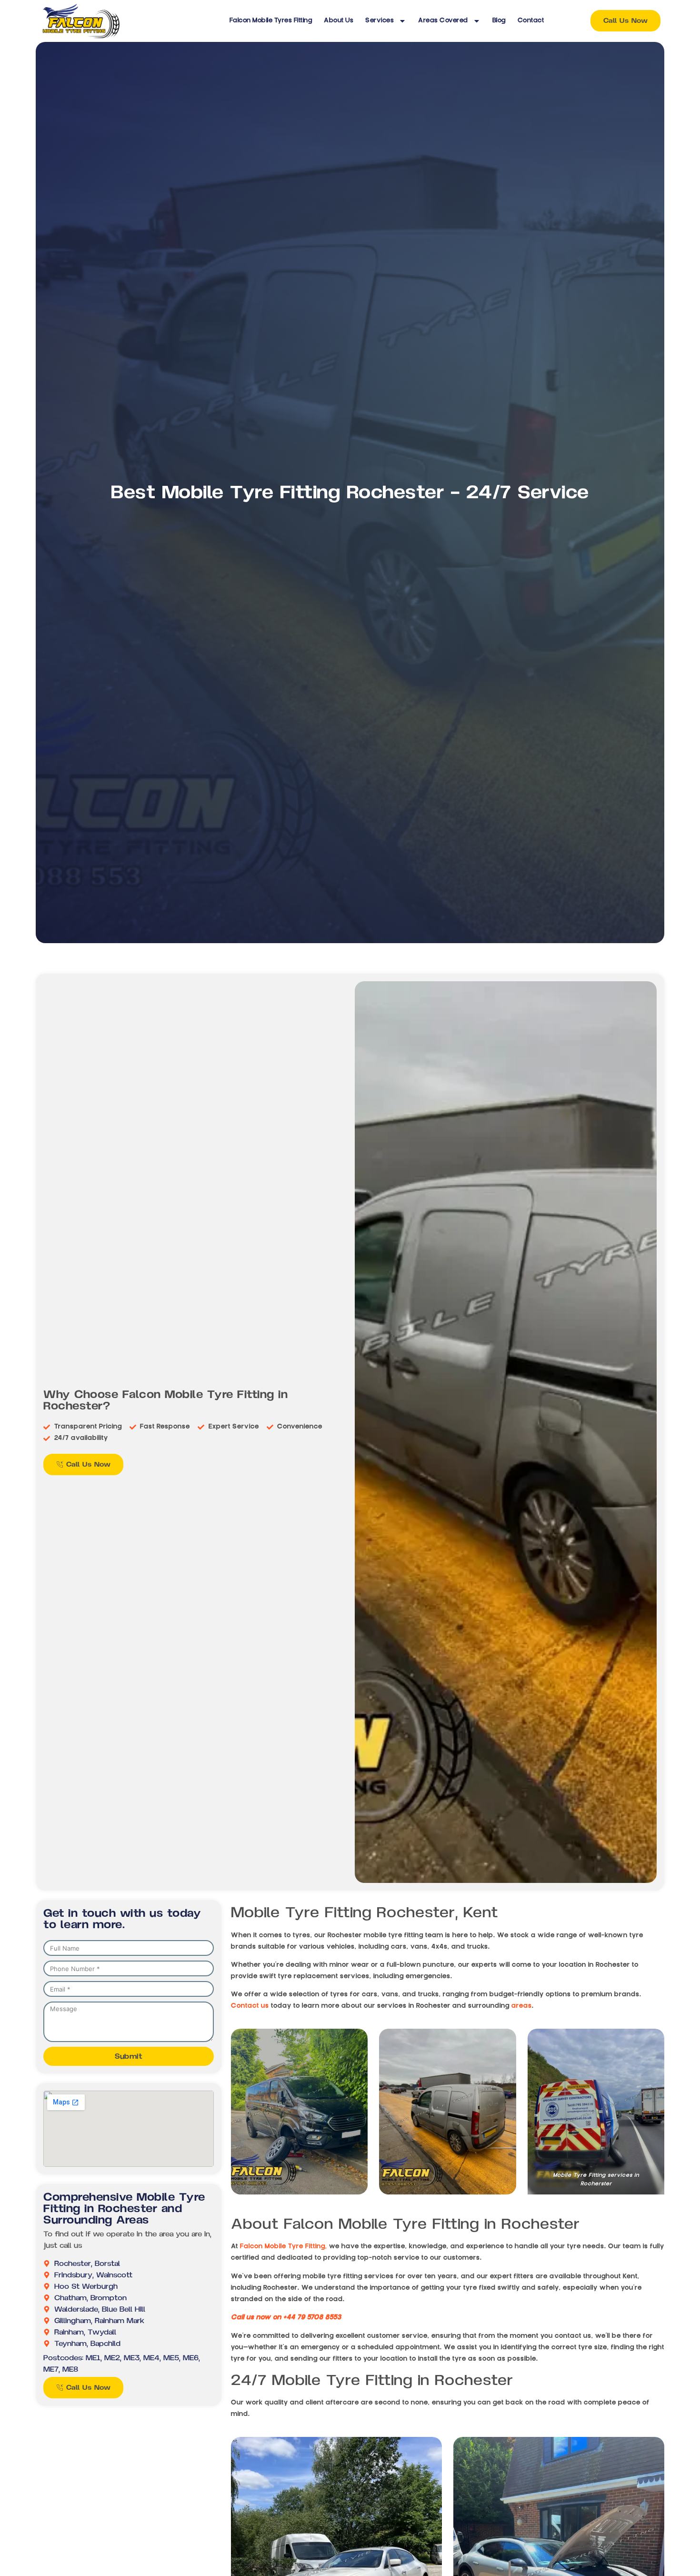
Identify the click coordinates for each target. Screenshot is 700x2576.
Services (380, 21)
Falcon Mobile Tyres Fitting (271, 21)
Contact (531, 21)
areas (522, 2006)
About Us (339, 21)
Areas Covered (443, 21)
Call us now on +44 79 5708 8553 (286, 2318)
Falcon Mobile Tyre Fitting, (284, 2247)
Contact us (250, 2006)
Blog (499, 21)
